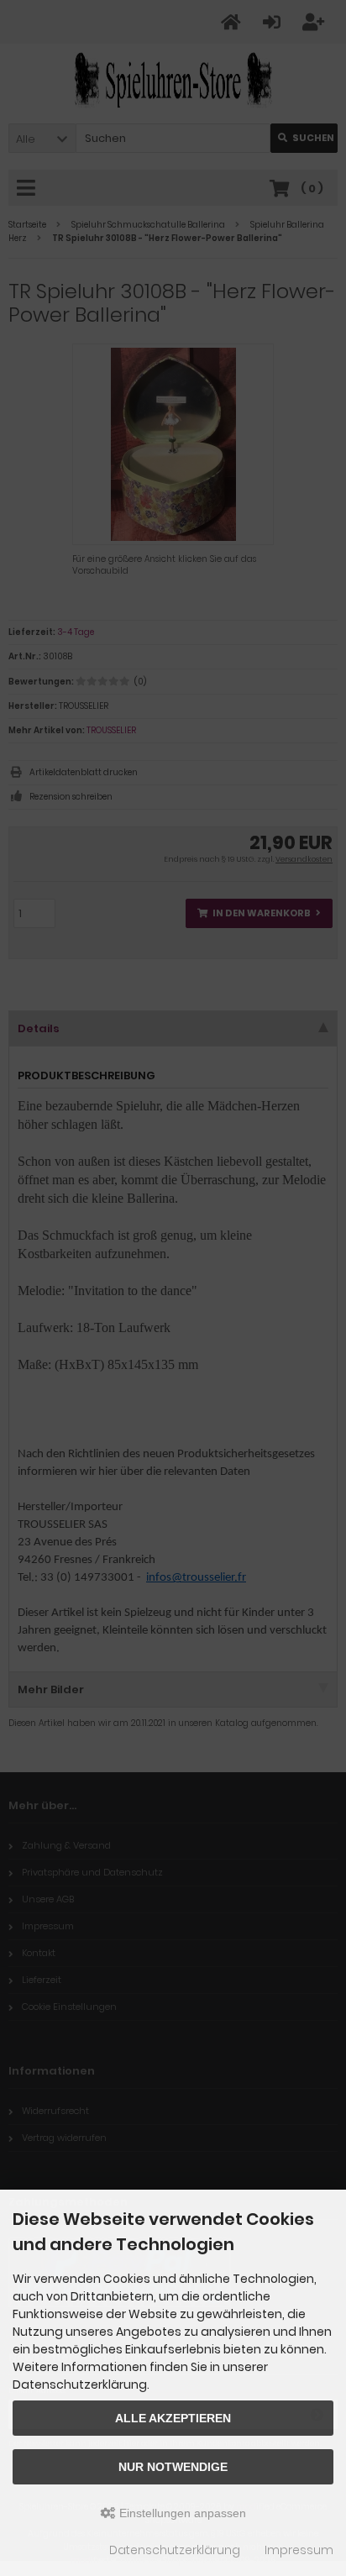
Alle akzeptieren (173, 2418)
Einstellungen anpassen (181, 2513)
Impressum (299, 2550)
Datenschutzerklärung (175, 2550)
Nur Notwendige (173, 2467)
